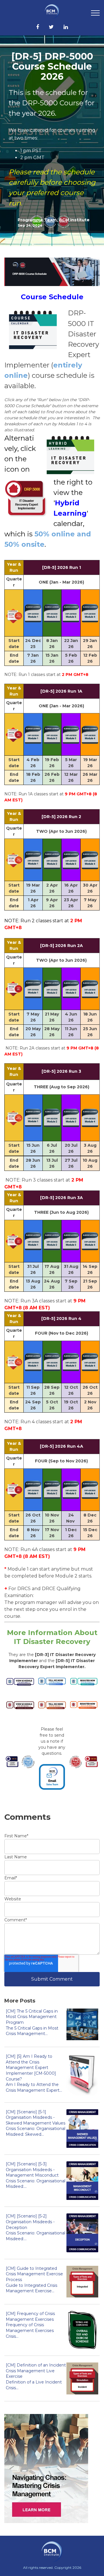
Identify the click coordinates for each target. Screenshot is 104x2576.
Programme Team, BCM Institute (54, 220)
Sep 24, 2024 (30, 225)
